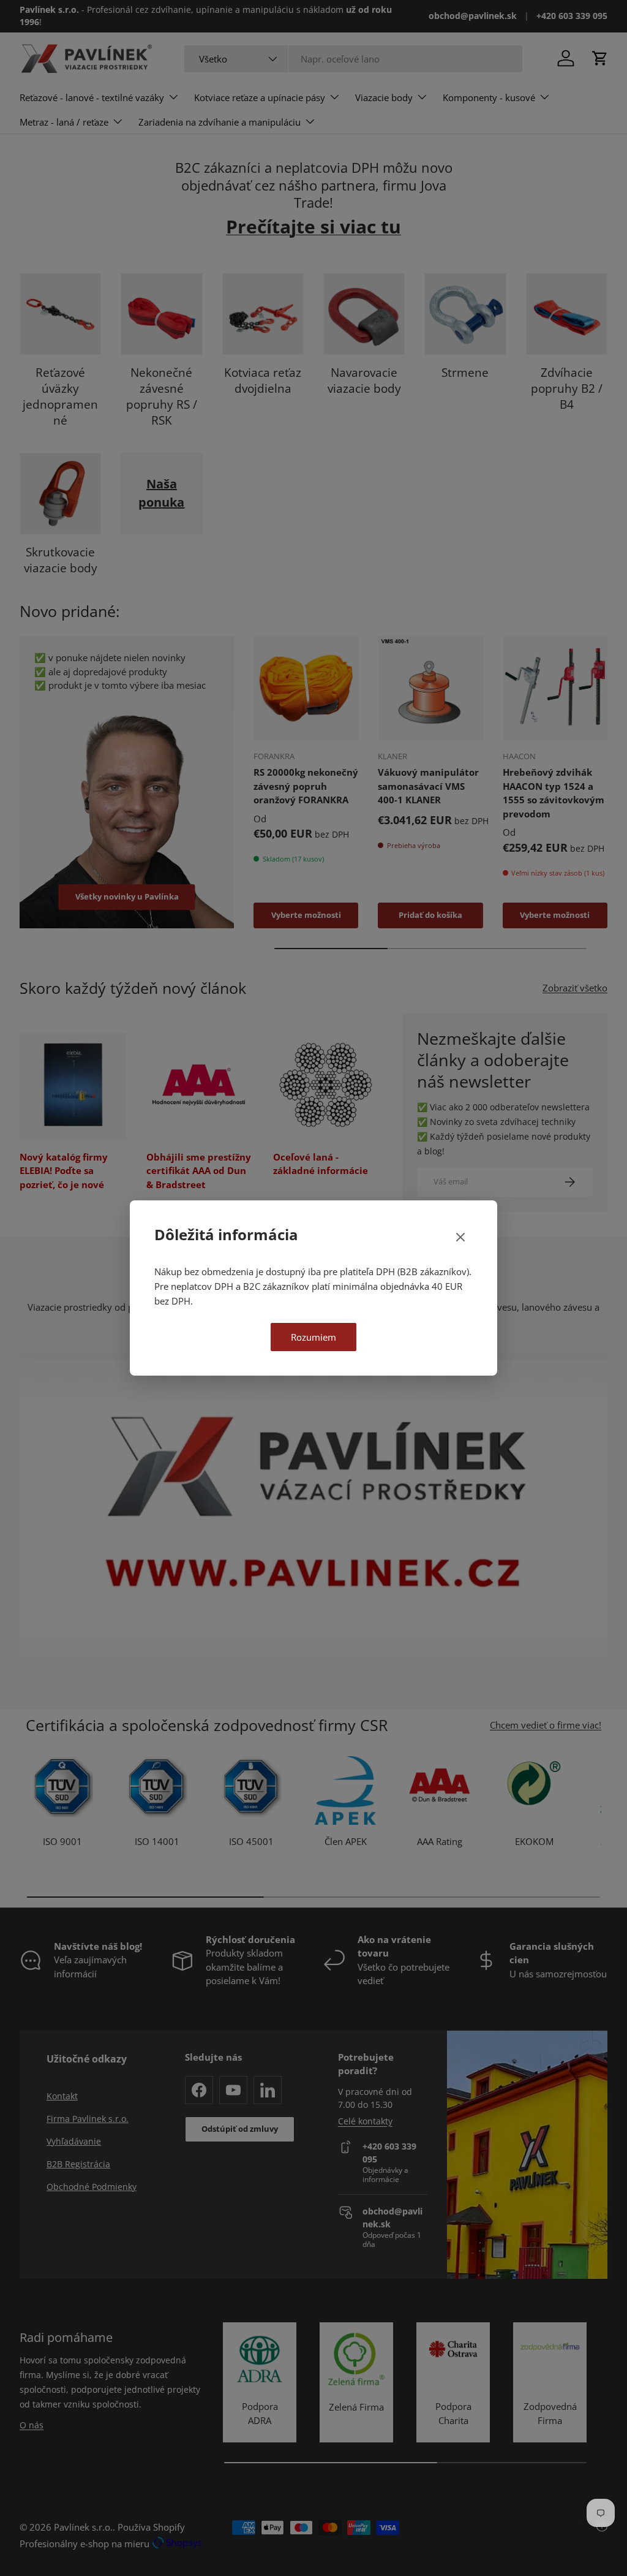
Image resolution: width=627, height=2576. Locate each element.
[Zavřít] (460, 1238)
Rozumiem (313, 1337)
